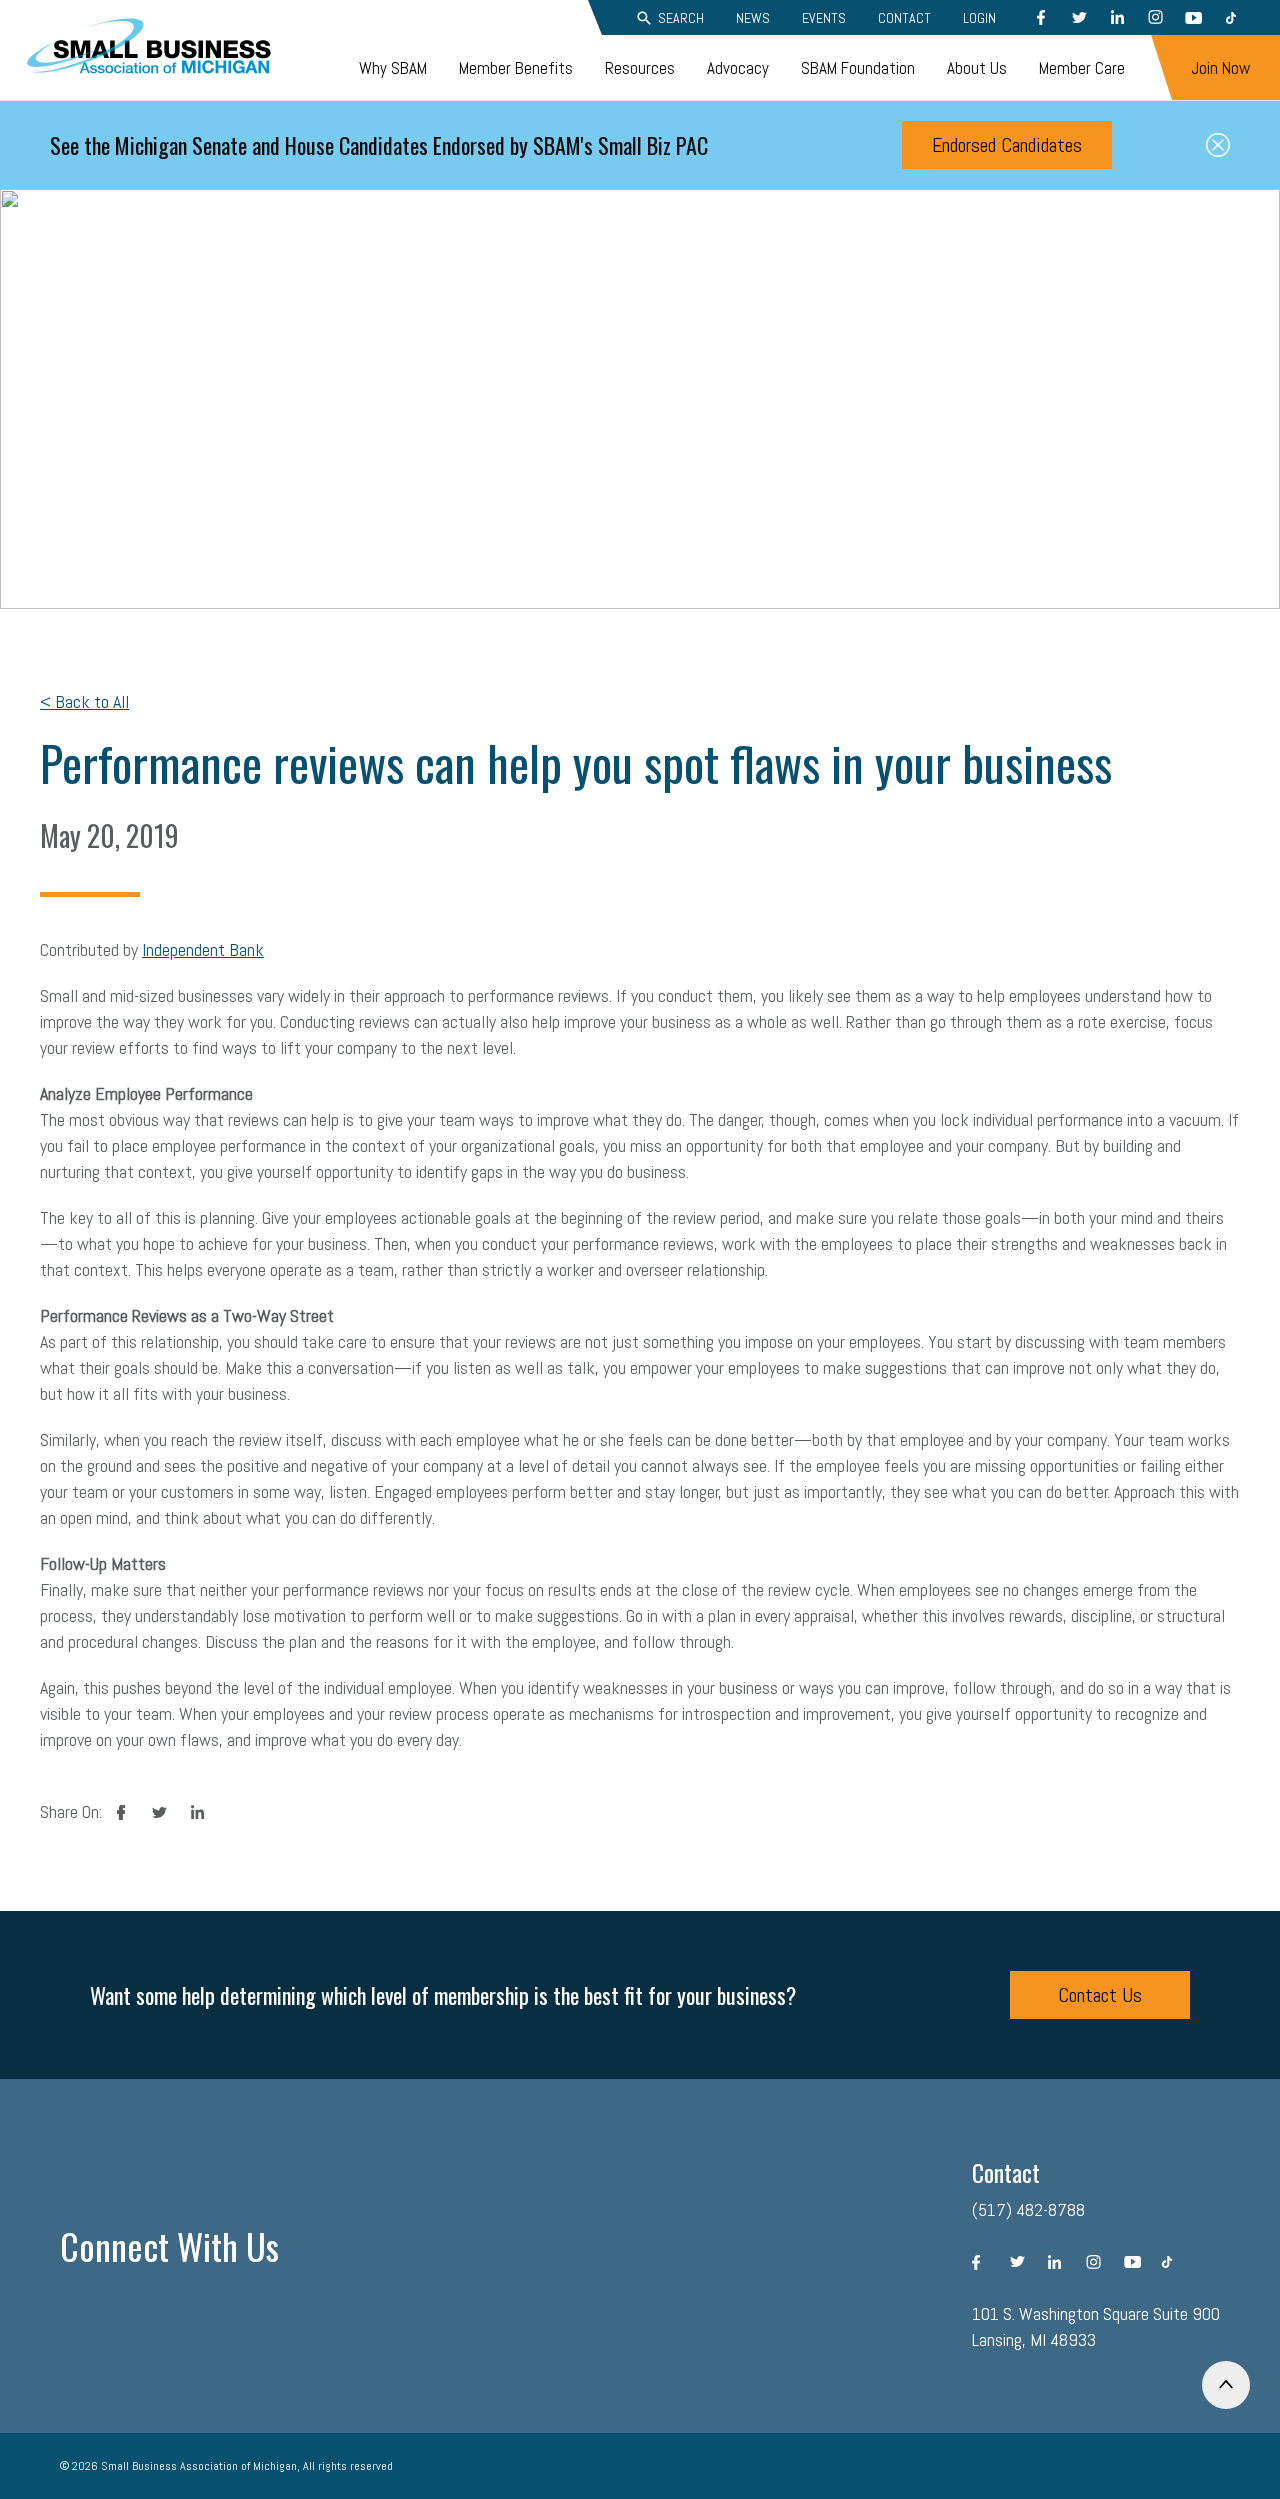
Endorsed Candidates (1007, 145)
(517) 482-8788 (1028, 2209)
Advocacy (738, 68)
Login (979, 18)
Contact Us (1100, 1995)
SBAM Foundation (858, 68)
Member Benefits (516, 68)
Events (824, 18)
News (753, 18)
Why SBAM (393, 68)
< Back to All (84, 701)
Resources (640, 68)
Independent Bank (203, 949)
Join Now (1220, 68)
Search (681, 18)
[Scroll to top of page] (1226, 2385)
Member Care (1082, 68)
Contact (904, 18)
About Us (977, 68)
